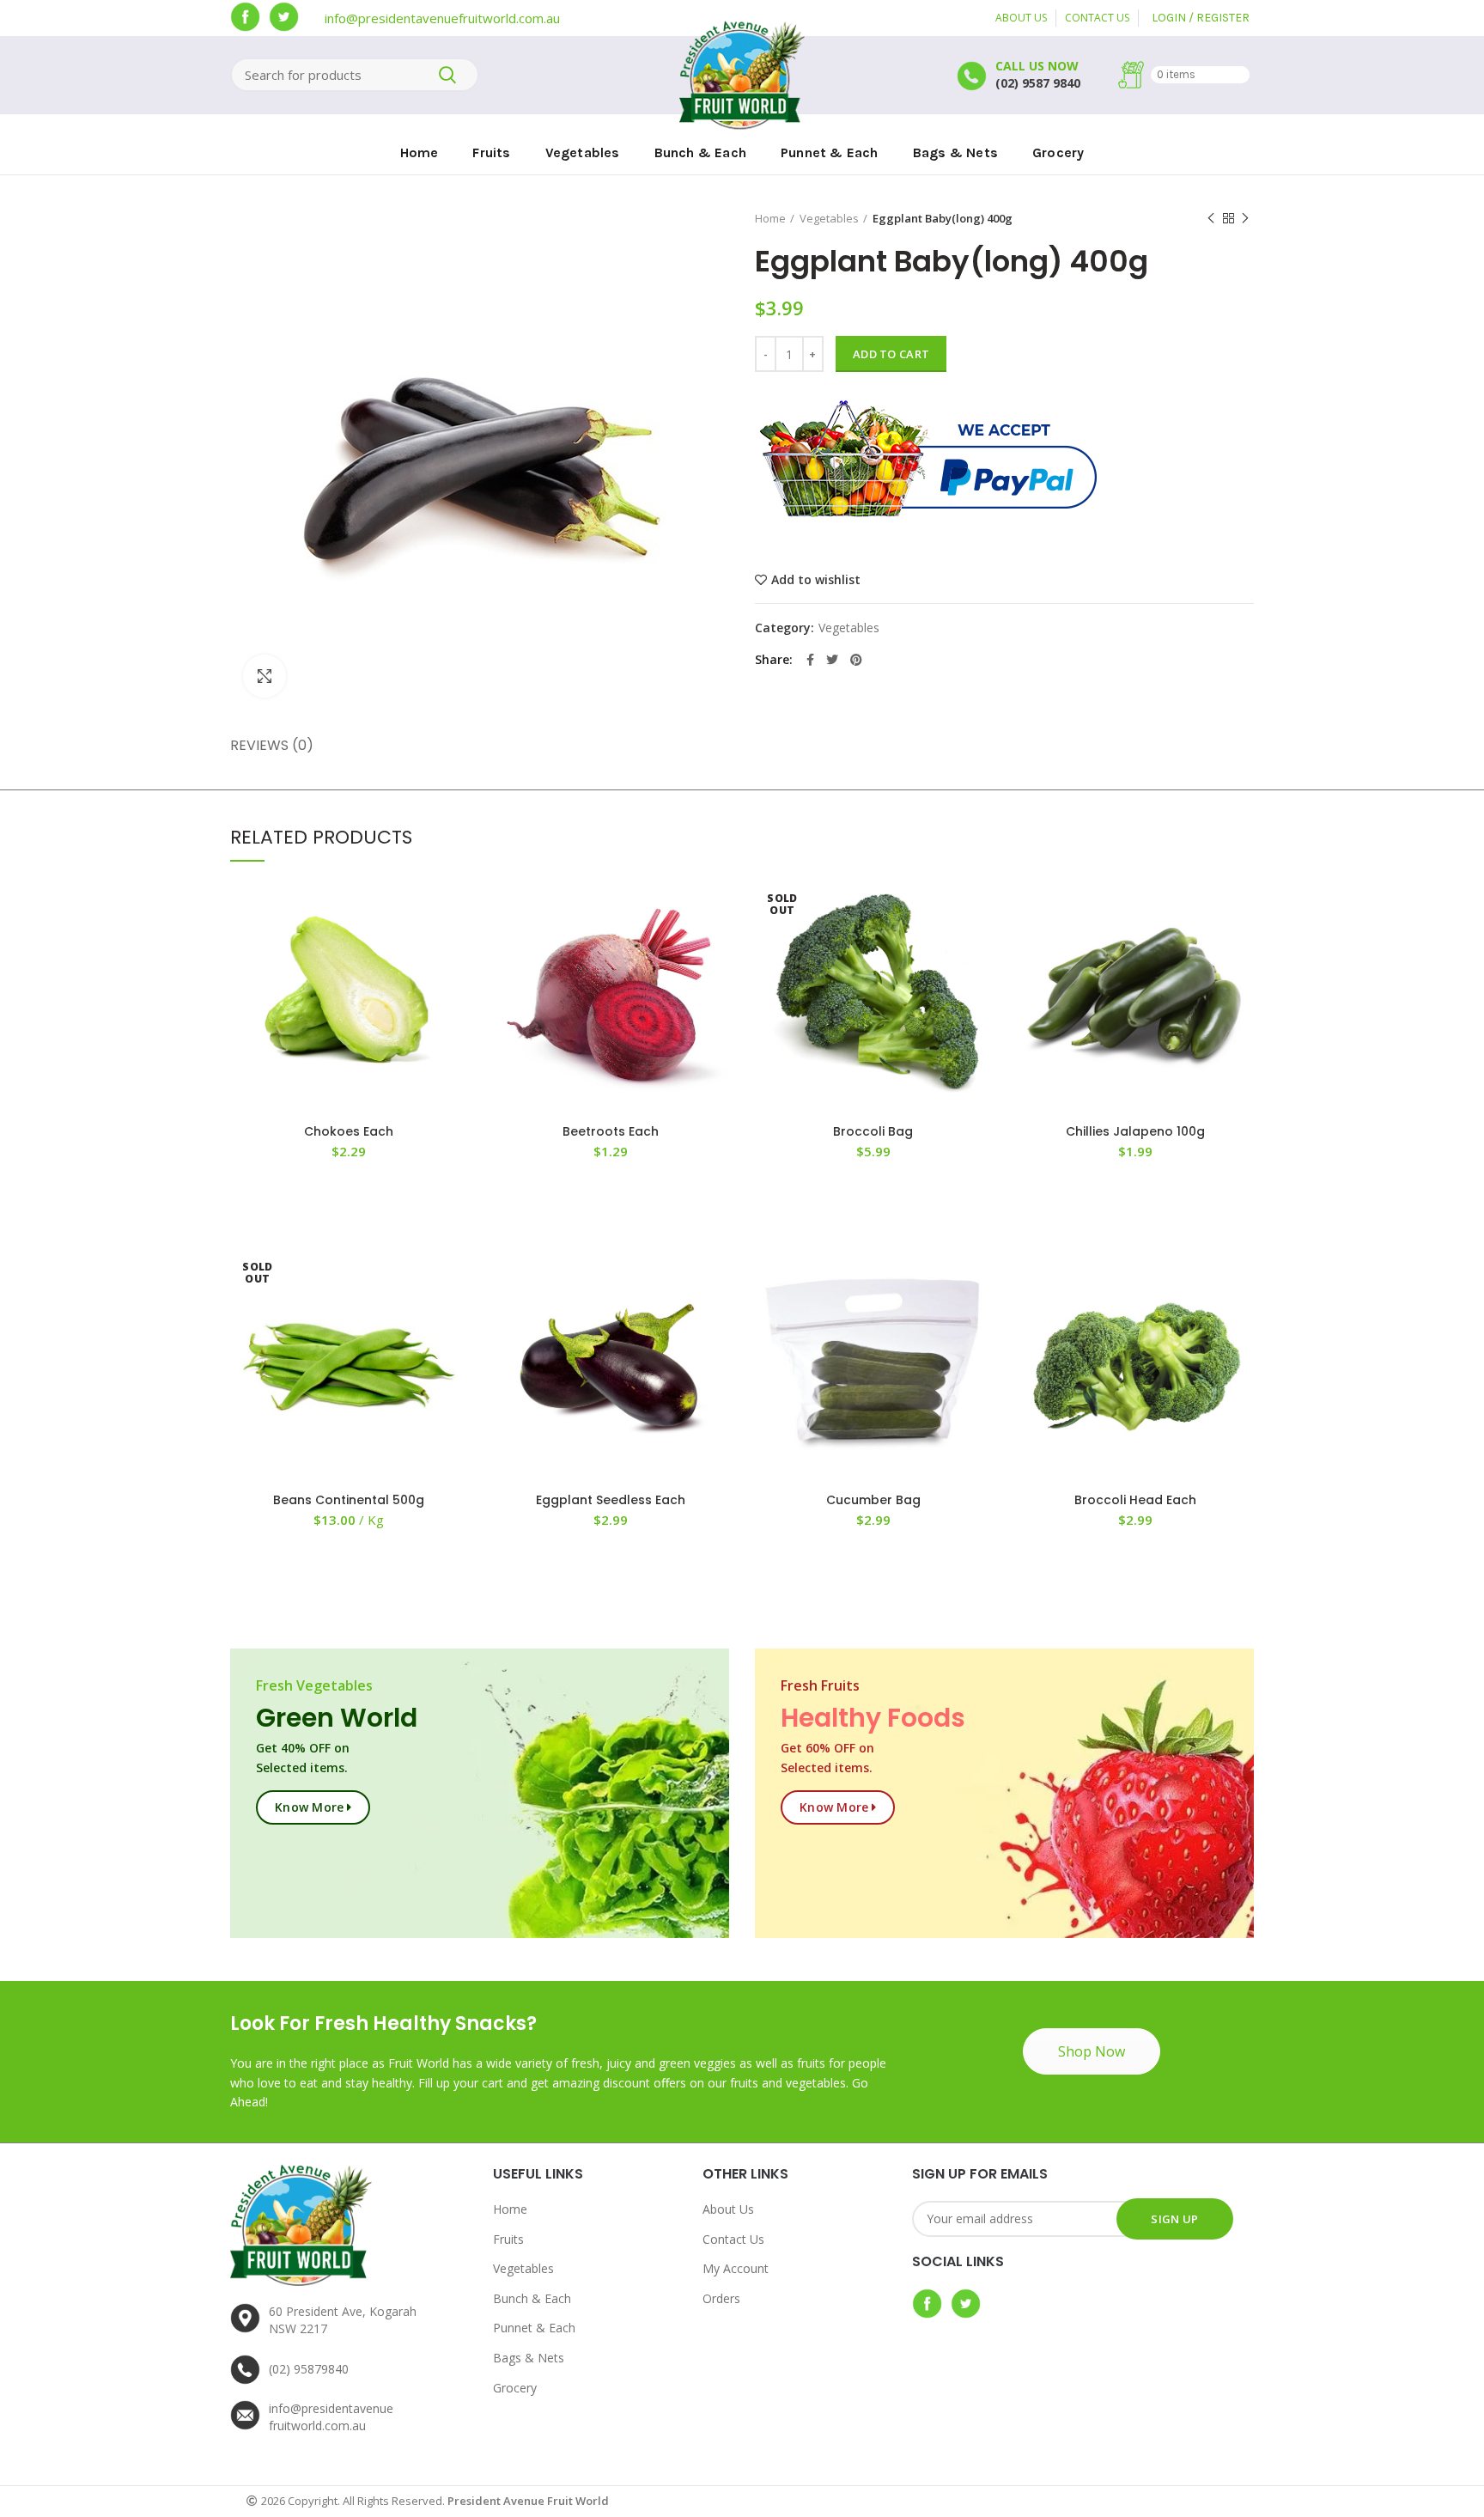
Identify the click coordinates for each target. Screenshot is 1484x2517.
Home (770, 218)
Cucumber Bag (873, 1500)
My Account (736, 2268)
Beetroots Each (611, 1131)
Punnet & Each (534, 2328)
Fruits (508, 2239)
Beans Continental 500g (349, 1500)
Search (447, 75)
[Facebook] (810, 660)
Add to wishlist (816, 580)
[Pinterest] (856, 660)
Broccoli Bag (873, 1131)
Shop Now (1092, 2051)
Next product (1245, 218)
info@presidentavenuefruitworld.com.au (442, 18)
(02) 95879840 (309, 2369)
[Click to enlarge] (265, 676)
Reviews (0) (272, 745)
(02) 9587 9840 (1038, 83)
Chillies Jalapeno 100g (1135, 1131)
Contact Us (733, 2239)
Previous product (1211, 218)
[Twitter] (832, 660)
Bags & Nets (529, 2358)
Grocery (515, 2388)
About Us (728, 2209)
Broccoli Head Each (1135, 1500)
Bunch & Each (532, 2298)
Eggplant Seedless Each (611, 1500)
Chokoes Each (349, 1131)
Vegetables (829, 218)
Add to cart (891, 354)
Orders (721, 2298)
